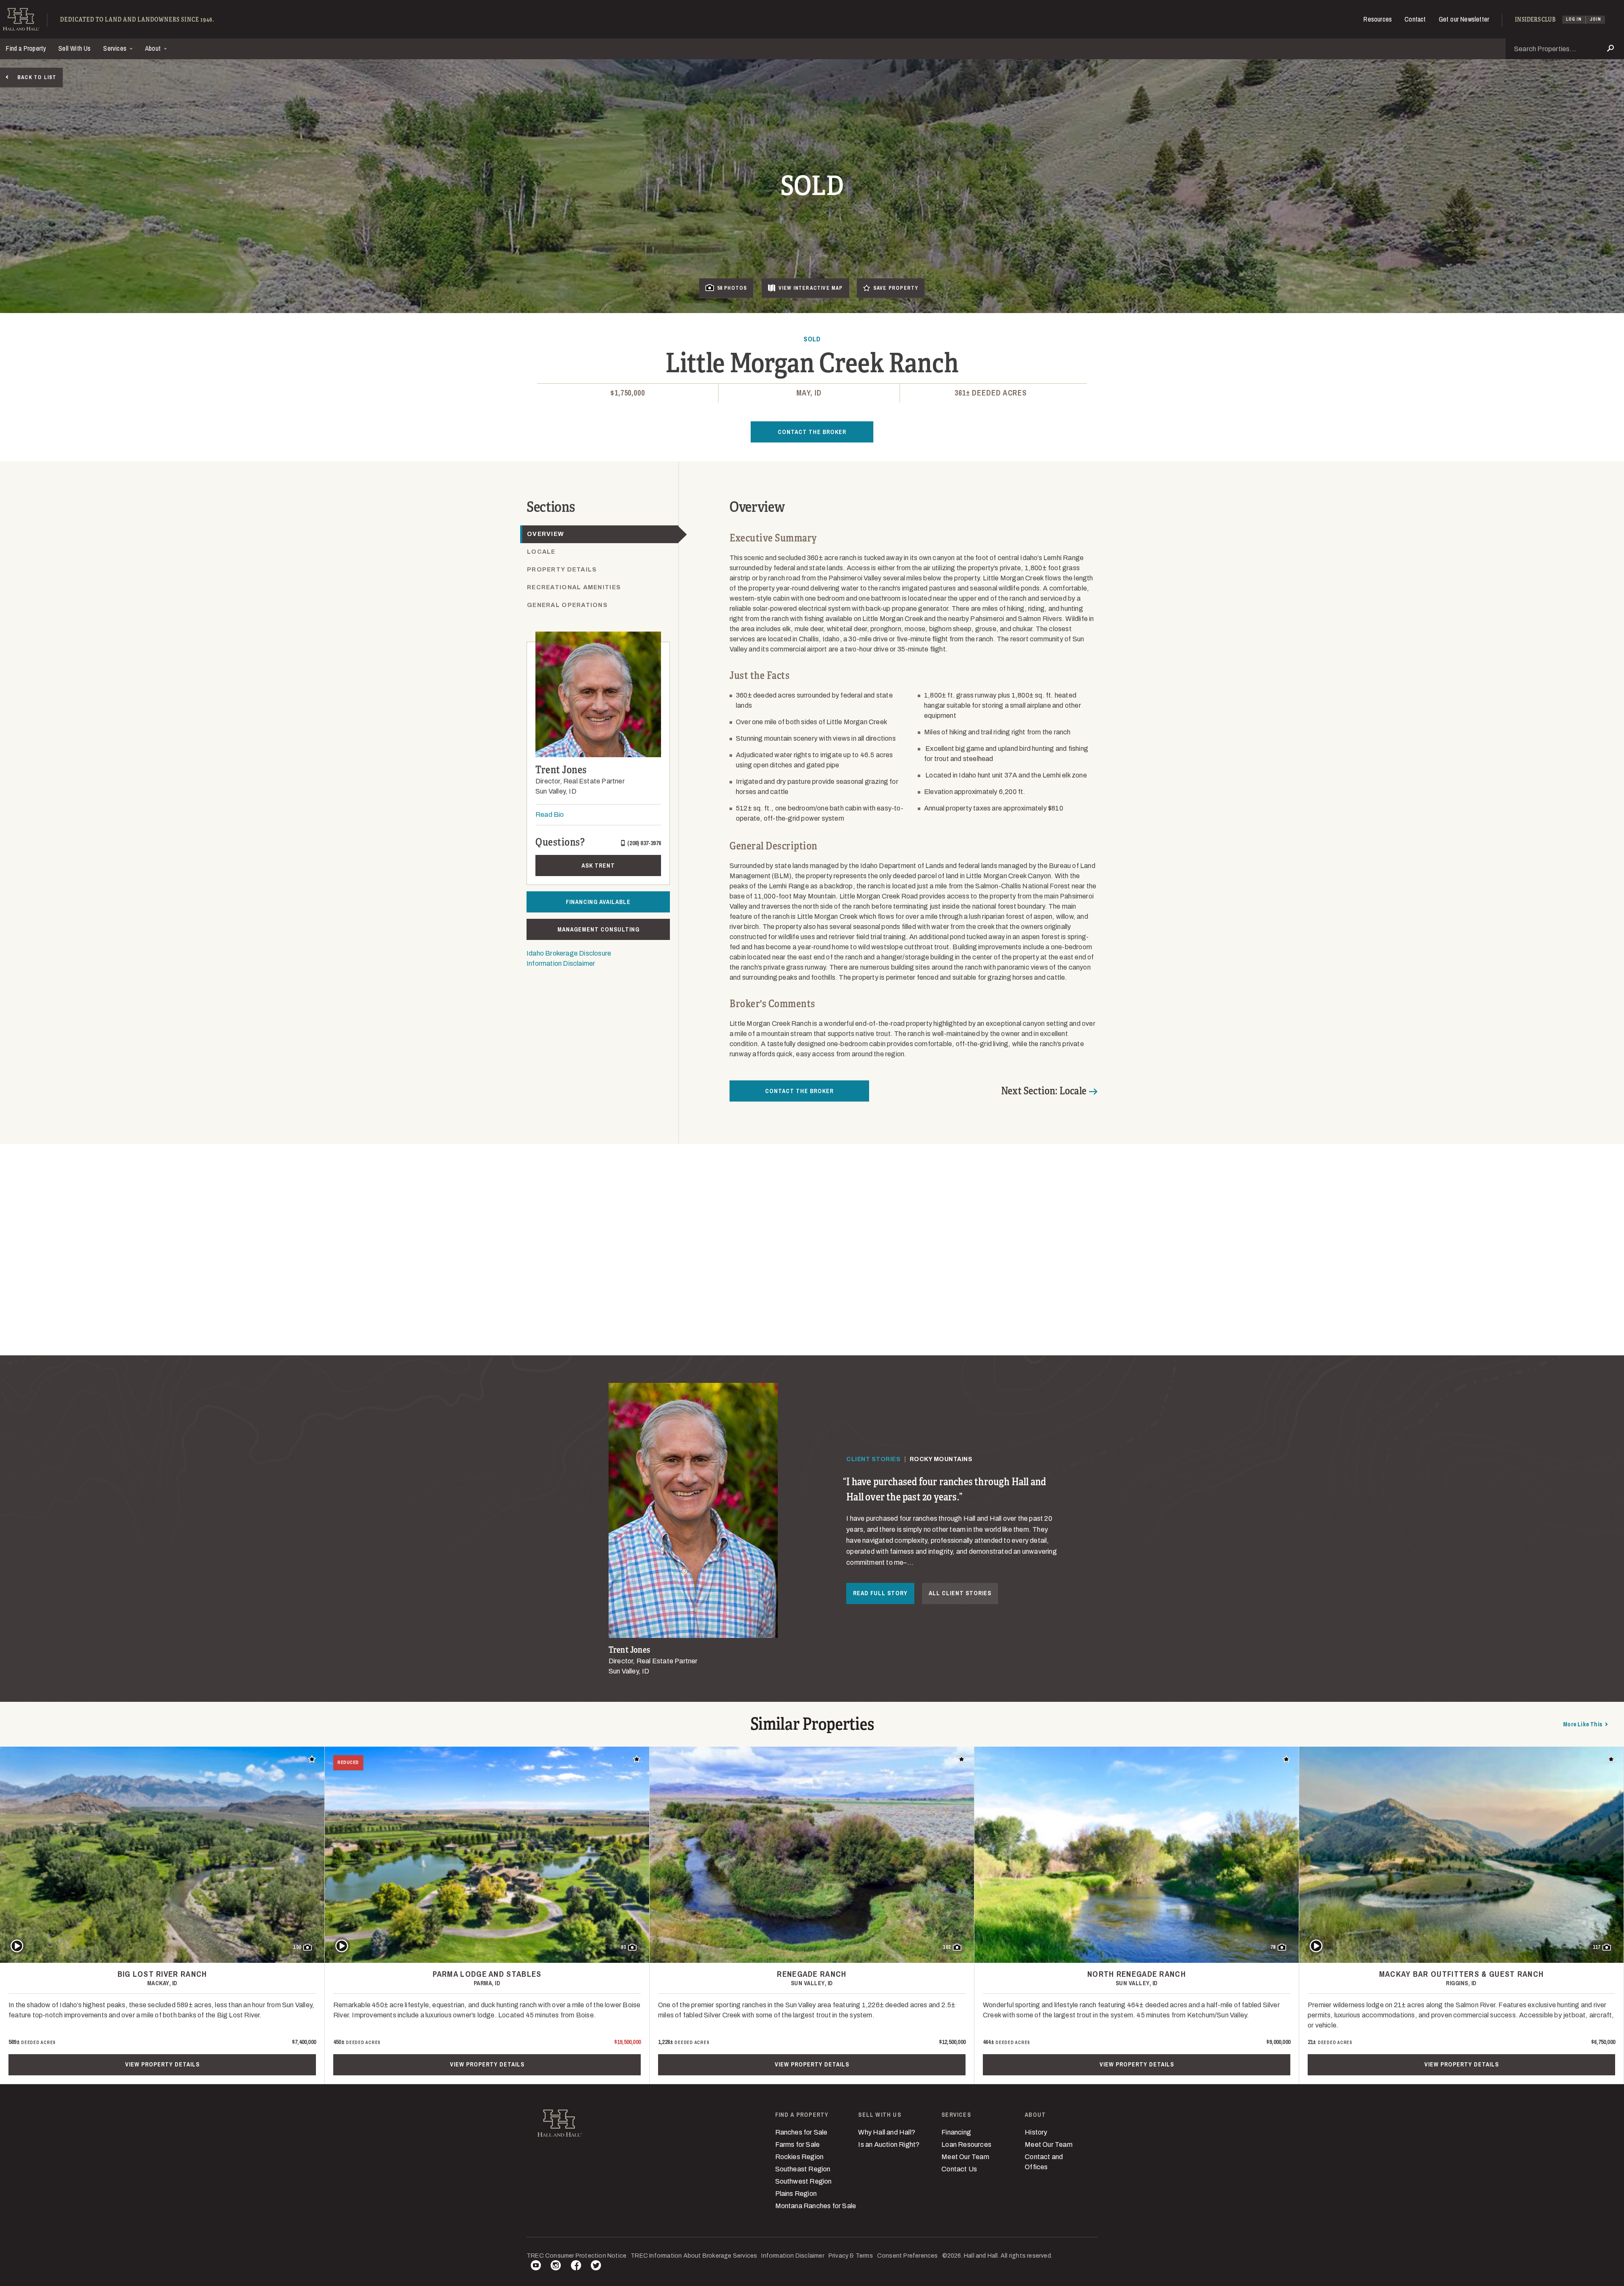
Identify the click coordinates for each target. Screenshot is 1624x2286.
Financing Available (598, 902)
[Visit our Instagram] (556, 2267)
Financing (956, 2132)
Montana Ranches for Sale (816, 2206)
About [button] (154, 48)
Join (1595, 19)
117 (1597, 1947)
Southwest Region (804, 2181)
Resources (1378, 19)
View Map (811, 288)
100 (297, 1947)
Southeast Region (803, 2169)
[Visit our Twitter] (596, 2267)
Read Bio (550, 815)
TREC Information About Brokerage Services (694, 2256)
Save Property (896, 288)
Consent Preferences (908, 2256)
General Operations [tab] (567, 605)
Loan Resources (966, 2144)
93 (623, 1947)
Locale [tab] (541, 552)
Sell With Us (74, 48)
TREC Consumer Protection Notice (576, 2256)
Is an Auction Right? (889, 2144)
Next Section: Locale (1044, 1091)
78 (1273, 1947)
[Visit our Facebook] (576, 2267)
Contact (1415, 19)
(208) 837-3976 (644, 843)
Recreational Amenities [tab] (574, 587)
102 (947, 1947)
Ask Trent (598, 865)
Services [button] (116, 48)
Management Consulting (598, 929)
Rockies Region (800, 2157)
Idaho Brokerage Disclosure (569, 953)
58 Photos (732, 288)
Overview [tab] (546, 534)
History (1036, 2132)
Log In (1574, 19)
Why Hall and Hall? (887, 2132)
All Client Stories (960, 1593)
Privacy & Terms (851, 2256)
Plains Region (796, 2194)
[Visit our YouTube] (536, 2267)
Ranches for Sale (801, 2132)
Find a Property (26, 48)
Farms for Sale (798, 2144)
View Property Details (162, 2064)
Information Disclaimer (561, 963)
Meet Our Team (965, 2157)
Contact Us (959, 2169)
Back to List (37, 77)
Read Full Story (880, 1593)
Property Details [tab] (562, 570)
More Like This (1583, 1724)
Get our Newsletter (1464, 19)
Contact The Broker (812, 432)
